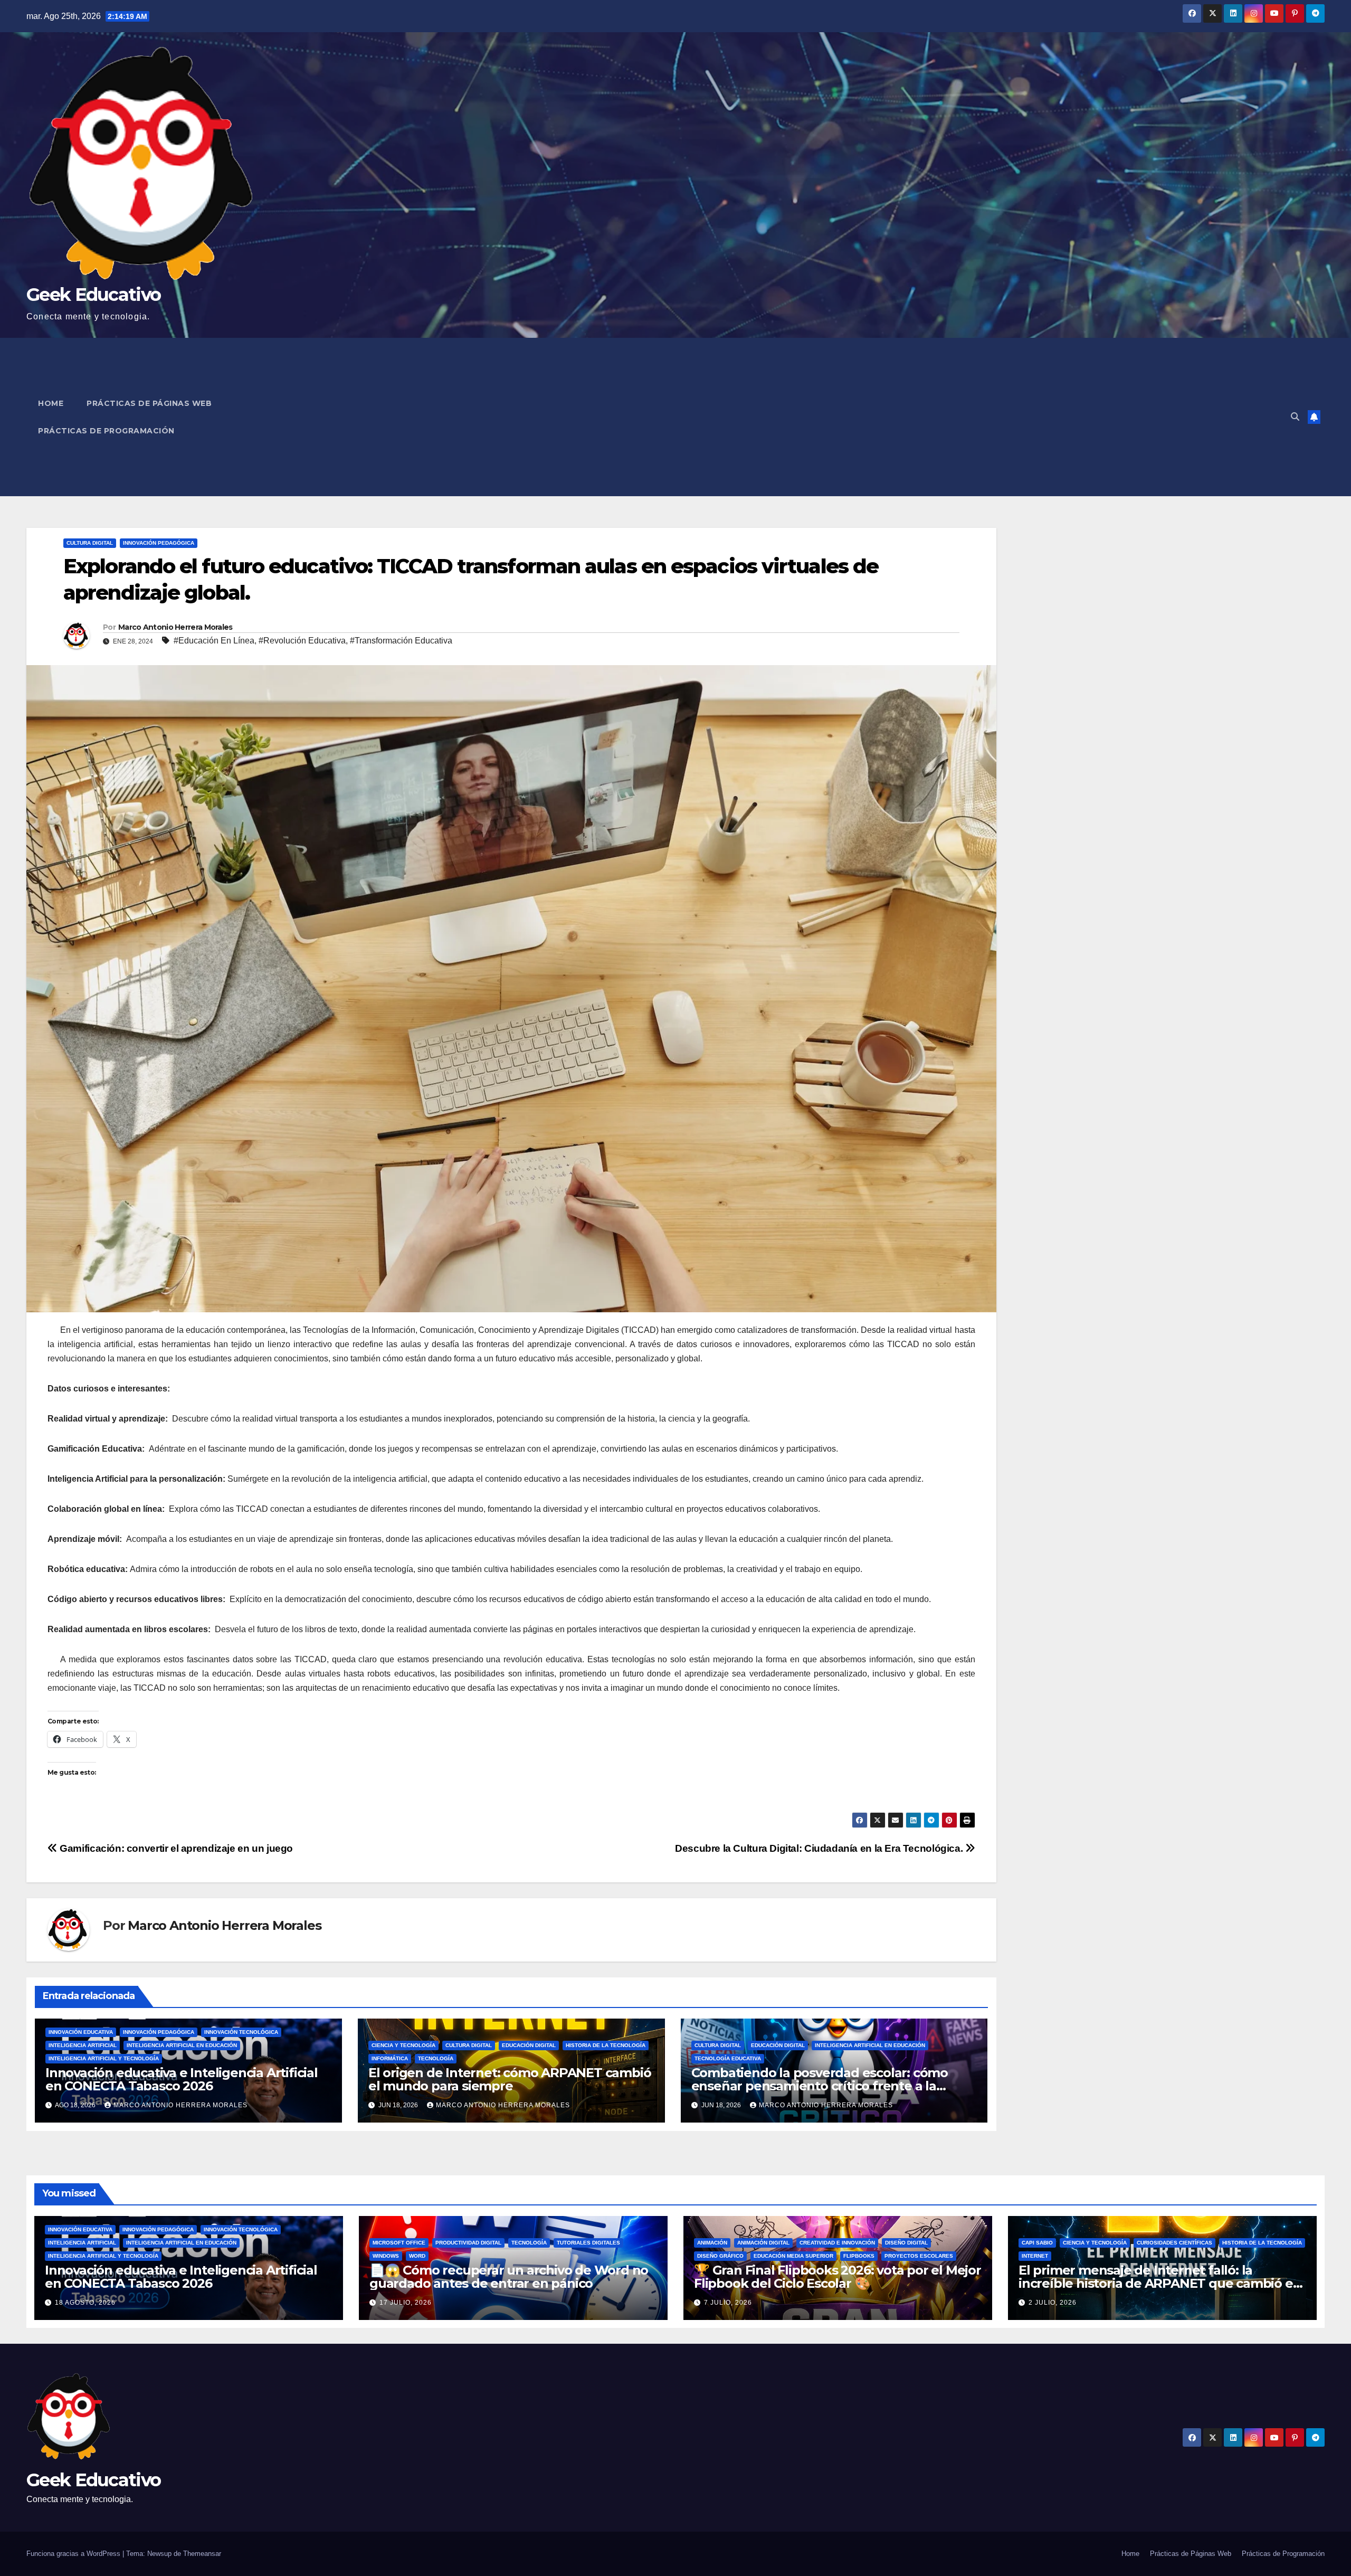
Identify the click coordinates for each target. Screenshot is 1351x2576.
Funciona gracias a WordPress (74, 2554)
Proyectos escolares (919, 2256)
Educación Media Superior (793, 2256)
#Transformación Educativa (401, 641)
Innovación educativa (81, 2032)
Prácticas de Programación (106, 431)
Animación (712, 2243)
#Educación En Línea (214, 641)
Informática (390, 2058)
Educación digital (529, 2045)
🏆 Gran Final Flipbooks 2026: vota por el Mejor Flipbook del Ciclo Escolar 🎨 (838, 2277)
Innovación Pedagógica (159, 543)
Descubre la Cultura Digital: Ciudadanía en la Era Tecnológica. (820, 1848)
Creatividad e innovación (837, 2243)
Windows (386, 2256)
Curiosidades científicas (1174, 2243)
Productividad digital (468, 2243)
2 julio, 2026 (1053, 2303)
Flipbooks (859, 2256)
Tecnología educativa (728, 2058)
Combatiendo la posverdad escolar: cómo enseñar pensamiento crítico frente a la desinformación (820, 2086)
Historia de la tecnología (606, 2045)
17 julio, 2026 (406, 2303)
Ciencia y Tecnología (403, 2045)
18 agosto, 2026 (85, 2303)
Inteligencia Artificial (83, 2045)
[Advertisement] (789, 417)
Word (417, 2256)
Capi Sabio (1037, 2243)
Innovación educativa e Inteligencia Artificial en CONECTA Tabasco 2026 (182, 2079)
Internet (1035, 2256)
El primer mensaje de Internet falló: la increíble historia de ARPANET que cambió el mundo (1157, 2283)
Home (51, 403)
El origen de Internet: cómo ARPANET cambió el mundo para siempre (510, 2079)
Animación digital (763, 2243)
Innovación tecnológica (241, 2032)
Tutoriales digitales (588, 2243)
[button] (1295, 417)
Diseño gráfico (720, 2256)
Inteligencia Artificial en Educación (182, 2045)
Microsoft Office (399, 2243)
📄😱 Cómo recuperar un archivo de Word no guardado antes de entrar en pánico (509, 2277)
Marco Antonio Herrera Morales (175, 627)
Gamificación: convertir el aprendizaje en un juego (175, 1848)
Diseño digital (906, 2243)
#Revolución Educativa (302, 641)
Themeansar (202, 2554)
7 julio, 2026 (728, 2303)
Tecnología (436, 2058)
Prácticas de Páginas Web (149, 403)
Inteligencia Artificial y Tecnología (104, 2058)
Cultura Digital (90, 543)
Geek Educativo (93, 295)
